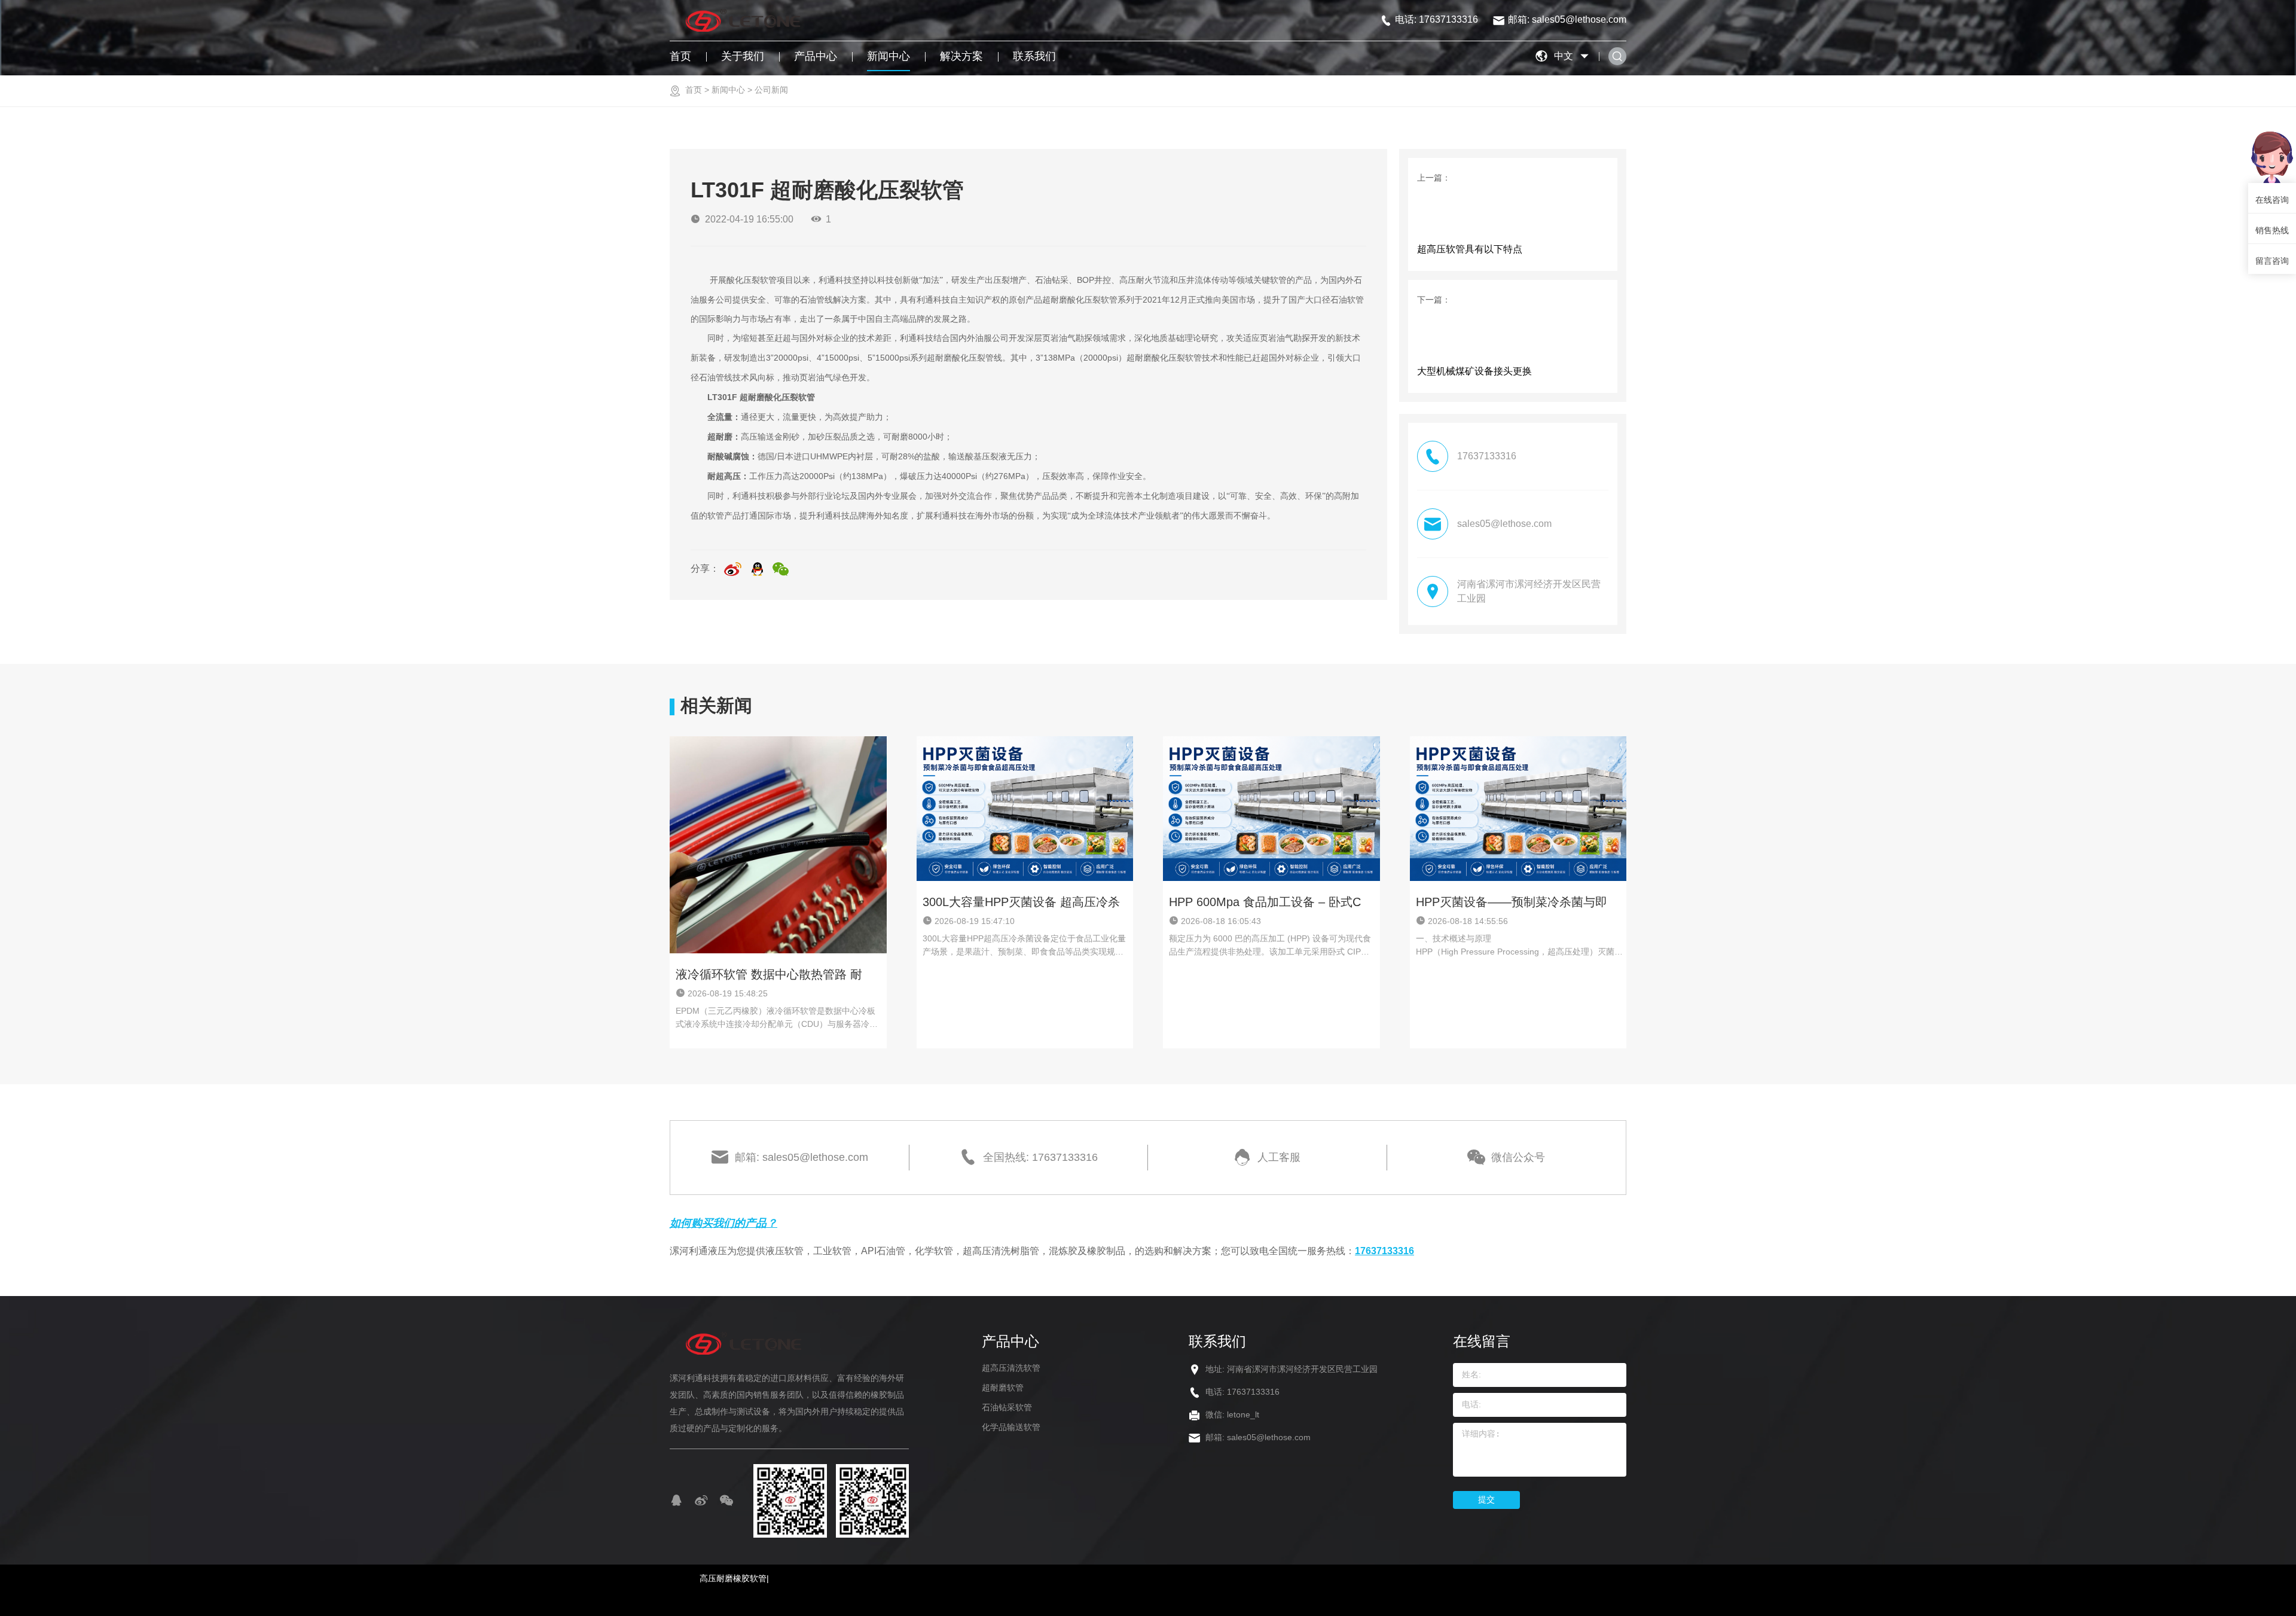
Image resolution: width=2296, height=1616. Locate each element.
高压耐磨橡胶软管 (733, 1578)
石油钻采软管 (1007, 1407)
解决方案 (961, 56)
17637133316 (1384, 1251)
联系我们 (1034, 56)
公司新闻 (771, 90)
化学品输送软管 (1011, 1427)
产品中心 (816, 56)
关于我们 (743, 56)
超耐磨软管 (1003, 1388)
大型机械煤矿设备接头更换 (1474, 371)
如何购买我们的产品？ (723, 1223)
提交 (1486, 1499)
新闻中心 (889, 56)
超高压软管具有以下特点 (1470, 249)
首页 (680, 56)
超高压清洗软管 (1011, 1368)
